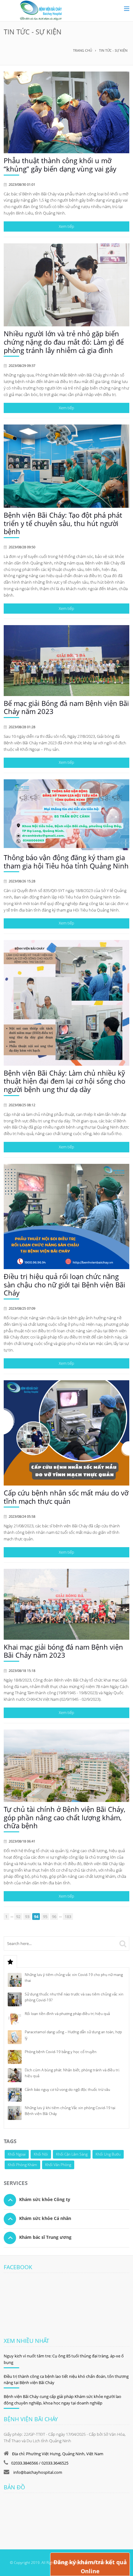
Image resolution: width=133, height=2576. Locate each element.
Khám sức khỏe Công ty (45, 2199)
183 (68, 1917)
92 (18, 1917)
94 (36, 1917)
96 (54, 1917)
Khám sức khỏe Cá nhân (45, 2218)
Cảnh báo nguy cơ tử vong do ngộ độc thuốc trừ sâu (67, 2089)
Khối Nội (41, 2154)
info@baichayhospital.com (37, 2472)
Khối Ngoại (17, 2154)
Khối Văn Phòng (58, 2165)
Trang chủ (83, 50)
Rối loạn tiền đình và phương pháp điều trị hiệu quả (67, 2014)
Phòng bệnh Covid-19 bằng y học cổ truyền (61, 2052)
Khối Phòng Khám (22, 2165)
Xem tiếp (66, 226)
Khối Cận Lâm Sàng (72, 2154)
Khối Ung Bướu (108, 2154)
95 (45, 1917)
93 (27, 1917)
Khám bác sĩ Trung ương (45, 2237)
